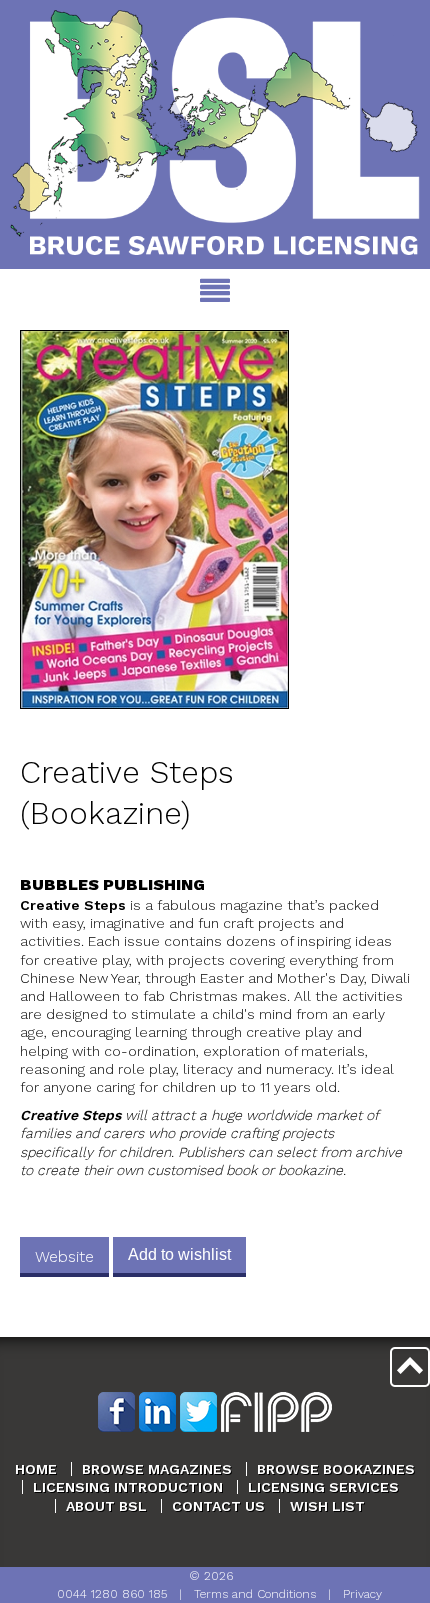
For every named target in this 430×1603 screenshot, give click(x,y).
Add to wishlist (179, 1254)
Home (36, 1469)
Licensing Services (323, 1487)
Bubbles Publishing (112, 884)
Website (64, 1256)
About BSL (106, 1506)
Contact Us (218, 1506)
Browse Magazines (157, 1469)
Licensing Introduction (128, 1487)
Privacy (362, 1594)
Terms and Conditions (255, 1594)
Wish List (327, 1506)
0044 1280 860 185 (112, 1594)
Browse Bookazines (336, 1469)
